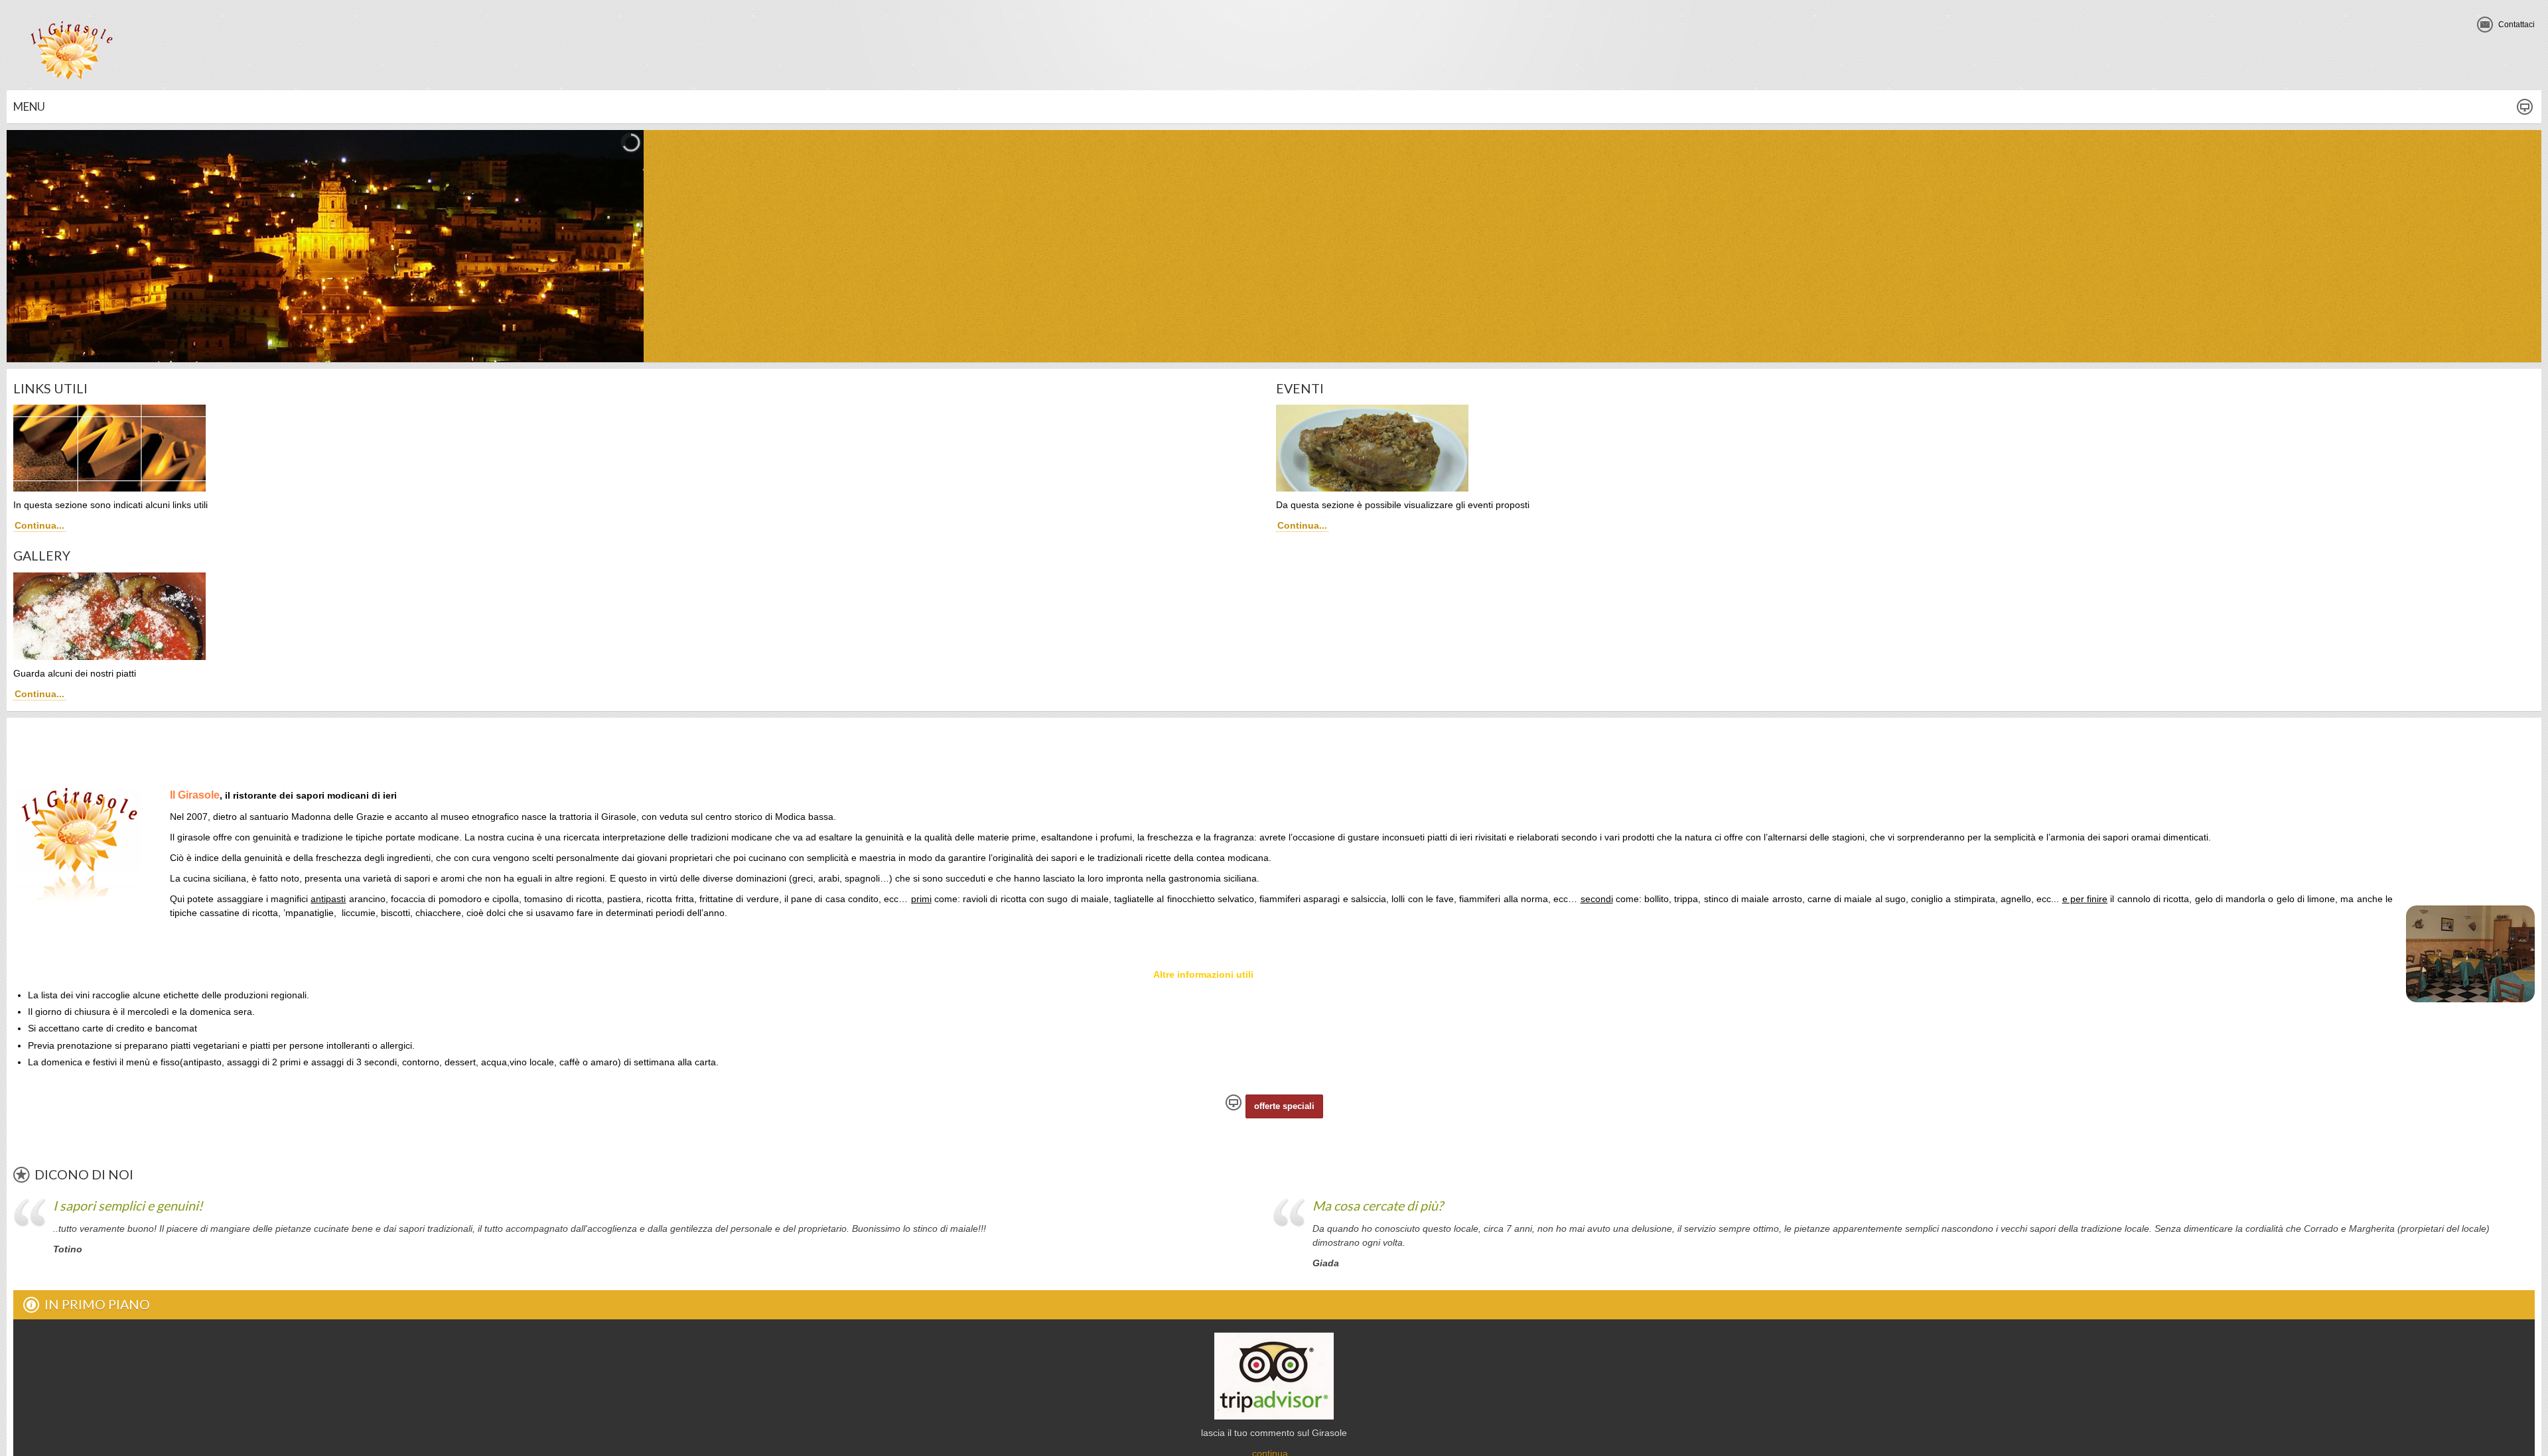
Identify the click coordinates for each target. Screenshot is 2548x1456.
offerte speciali (1284, 1106)
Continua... (39, 525)
